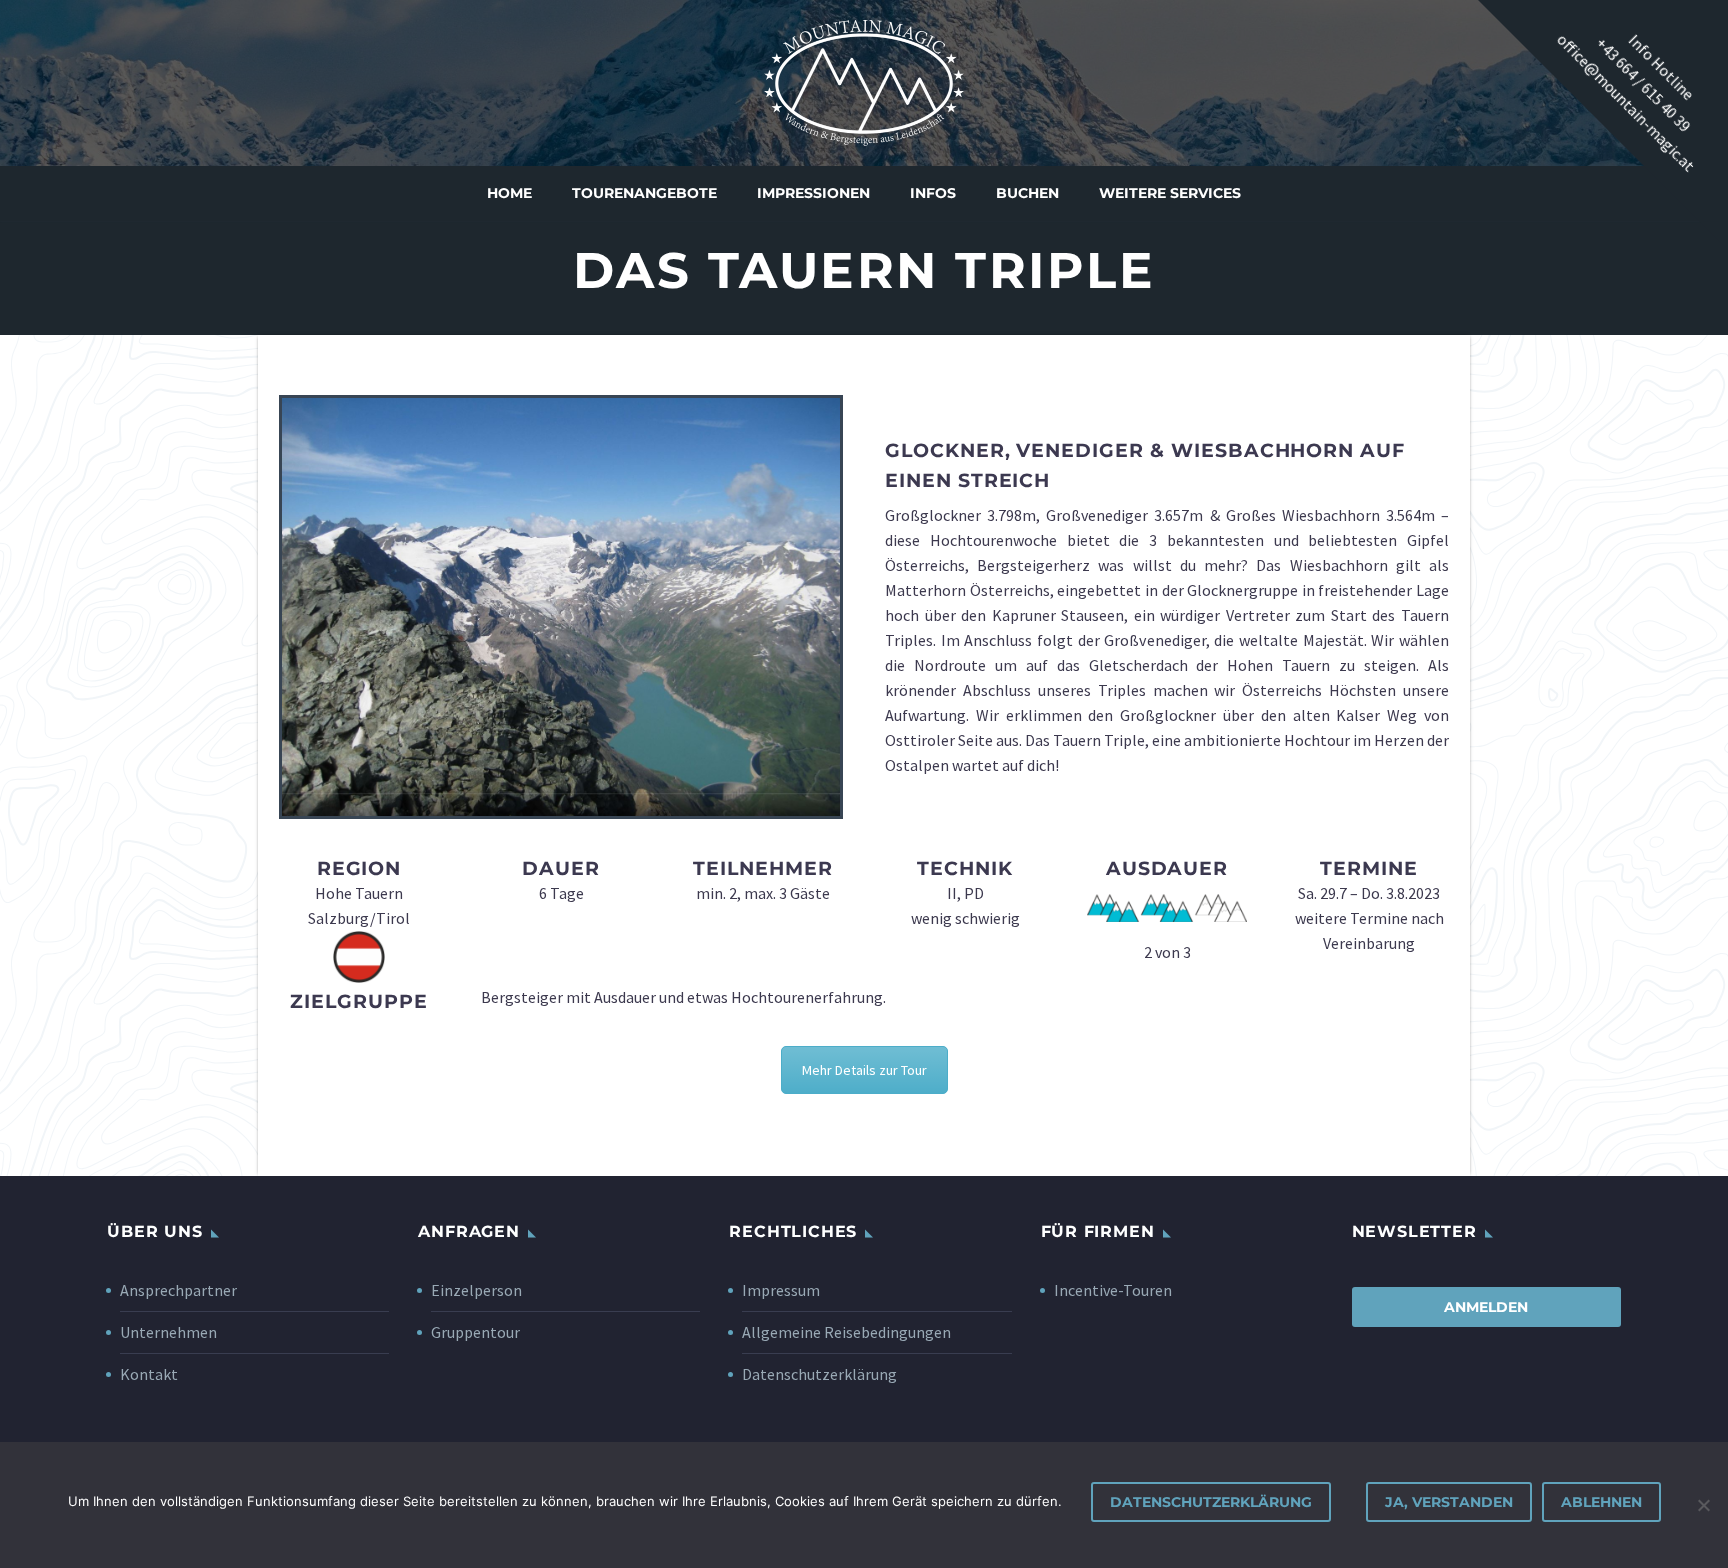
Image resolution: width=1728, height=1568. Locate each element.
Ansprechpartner (178, 1290)
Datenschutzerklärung (819, 1374)
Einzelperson (476, 1290)
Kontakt (149, 1374)
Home (509, 193)
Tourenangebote (644, 193)
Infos (933, 193)
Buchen (1027, 193)
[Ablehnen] (1703, 1505)
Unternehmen (168, 1332)
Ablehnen (1601, 1502)
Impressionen (813, 193)
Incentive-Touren (1113, 1290)
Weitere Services (1170, 193)
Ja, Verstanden (1449, 1502)
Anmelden (1486, 1307)
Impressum (781, 1290)
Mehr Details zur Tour (864, 1070)
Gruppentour (475, 1332)
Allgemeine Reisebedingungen (846, 1332)
